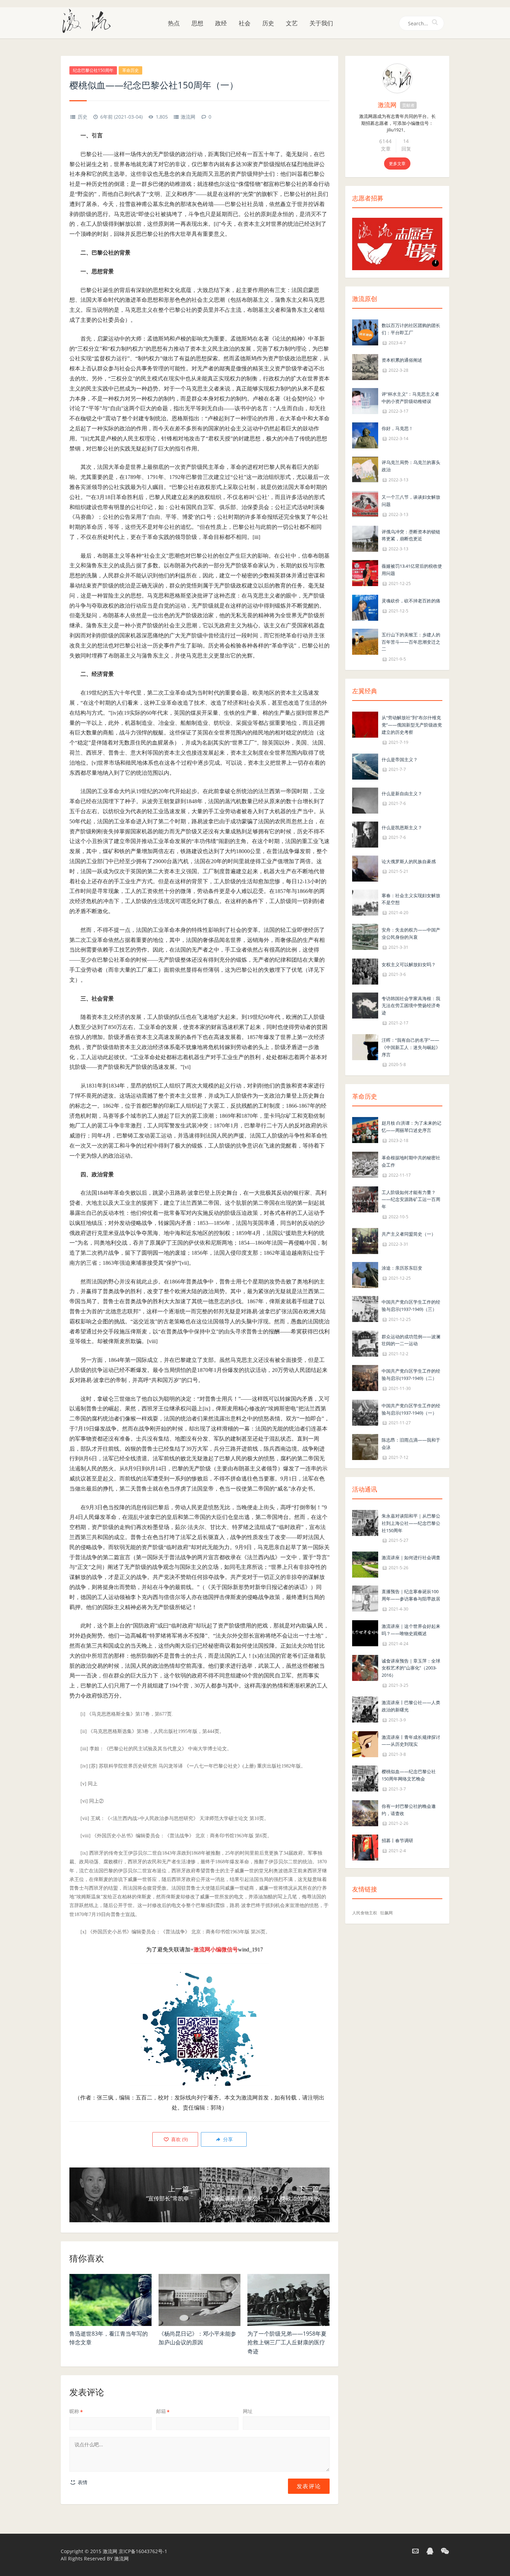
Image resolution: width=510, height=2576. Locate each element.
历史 (268, 23)
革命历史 (130, 70)
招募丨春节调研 (397, 1840)
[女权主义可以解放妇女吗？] (365, 971)
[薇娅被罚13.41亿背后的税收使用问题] (365, 572)
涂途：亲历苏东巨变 (402, 1268)
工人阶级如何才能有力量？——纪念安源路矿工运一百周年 (411, 1200)
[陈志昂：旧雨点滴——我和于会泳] (365, 1447)
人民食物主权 (365, 1913)
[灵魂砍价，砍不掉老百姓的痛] (365, 607)
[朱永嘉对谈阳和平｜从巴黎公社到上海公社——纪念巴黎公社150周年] (365, 1522)
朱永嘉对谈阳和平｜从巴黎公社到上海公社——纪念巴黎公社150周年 (411, 1523)
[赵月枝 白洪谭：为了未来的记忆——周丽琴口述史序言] (365, 1130)
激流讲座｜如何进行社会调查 (411, 1557)
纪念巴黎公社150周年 (93, 70)
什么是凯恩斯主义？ (402, 827)
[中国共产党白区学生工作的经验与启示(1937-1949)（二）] (365, 1377)
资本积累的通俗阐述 (402, 360)
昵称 (76, 2411)
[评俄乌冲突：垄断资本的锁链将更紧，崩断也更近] (365, 538)
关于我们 (321, 23)
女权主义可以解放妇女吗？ (409, 964)
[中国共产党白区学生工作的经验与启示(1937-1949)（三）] (365, 1308)
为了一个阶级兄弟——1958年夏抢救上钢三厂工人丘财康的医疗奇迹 (287, 2342)
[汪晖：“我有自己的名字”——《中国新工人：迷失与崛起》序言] (365, 1046)
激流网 (188, 117)
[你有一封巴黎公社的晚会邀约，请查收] (365, 1813)
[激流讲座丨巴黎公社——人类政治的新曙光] (365, 1709)
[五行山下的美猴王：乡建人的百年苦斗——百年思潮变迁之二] (365, 641)
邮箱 (163, 2411)
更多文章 (397, 164)
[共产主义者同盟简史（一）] (365, 1240)
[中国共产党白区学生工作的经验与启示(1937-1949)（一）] (365, 1412)
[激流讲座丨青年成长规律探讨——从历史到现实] (365, 1744)
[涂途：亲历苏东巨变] (365, 1274)
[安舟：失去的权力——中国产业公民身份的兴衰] (365, 936)
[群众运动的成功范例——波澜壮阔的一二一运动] (365, 1343)
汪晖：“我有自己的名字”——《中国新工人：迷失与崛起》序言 (411, 1047)
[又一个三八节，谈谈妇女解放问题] (365, 503)
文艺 (292, 23)
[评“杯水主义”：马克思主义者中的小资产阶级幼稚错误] (365, 400)
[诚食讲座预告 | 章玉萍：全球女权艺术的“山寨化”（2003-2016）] (365, 1667)
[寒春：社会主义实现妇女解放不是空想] (365, 902)
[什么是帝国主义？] (365, 766)
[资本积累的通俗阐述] (365, 366)
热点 (174, 23)
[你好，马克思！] (365, 435)
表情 (82, 2482)
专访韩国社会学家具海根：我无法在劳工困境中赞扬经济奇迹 (411, 1006)
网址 (248, 2411)
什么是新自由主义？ (402, 793)
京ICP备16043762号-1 (143, 2551)
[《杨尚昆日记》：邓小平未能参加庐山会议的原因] (200, 2300)
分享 (227, 2139)
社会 (245, 23)
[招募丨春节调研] (365, 1847)
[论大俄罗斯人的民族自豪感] (365, 868)
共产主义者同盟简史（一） (409, 1234)
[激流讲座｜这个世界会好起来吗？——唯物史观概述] (365, 1633)
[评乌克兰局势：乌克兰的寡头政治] (365, 469)
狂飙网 (386, 1913)
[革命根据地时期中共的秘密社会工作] (365, 1164)
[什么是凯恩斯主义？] (365, 834)
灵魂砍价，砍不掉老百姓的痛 (411, 601)
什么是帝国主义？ (400, 759)
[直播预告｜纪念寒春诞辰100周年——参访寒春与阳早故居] (365, 1598)
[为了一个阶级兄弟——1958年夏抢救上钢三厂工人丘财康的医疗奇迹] (288, 2300)
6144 (385, 141)
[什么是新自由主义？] (365, 800)
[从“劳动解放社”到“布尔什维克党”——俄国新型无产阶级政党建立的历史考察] (365, 724)
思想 (197, 23)
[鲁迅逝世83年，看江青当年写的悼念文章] (110, 2300)
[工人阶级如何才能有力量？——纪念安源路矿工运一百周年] (365, 1199)
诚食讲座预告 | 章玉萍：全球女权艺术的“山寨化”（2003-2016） (411, 1668)
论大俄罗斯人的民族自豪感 (409, 861)
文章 (386, 149)
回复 (406, 149)
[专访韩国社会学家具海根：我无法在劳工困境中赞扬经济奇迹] (365, 1005)
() (179, 2139)
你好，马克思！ (397, 428)
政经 (221, 23)
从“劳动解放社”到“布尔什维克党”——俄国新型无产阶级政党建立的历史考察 (412, 725)
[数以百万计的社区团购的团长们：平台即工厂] (365, 332)
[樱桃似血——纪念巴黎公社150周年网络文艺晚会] (365, 1778)
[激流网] (89, 20)
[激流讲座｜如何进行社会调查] (365, 1564)
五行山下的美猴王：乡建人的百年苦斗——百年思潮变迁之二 (411, 642)
